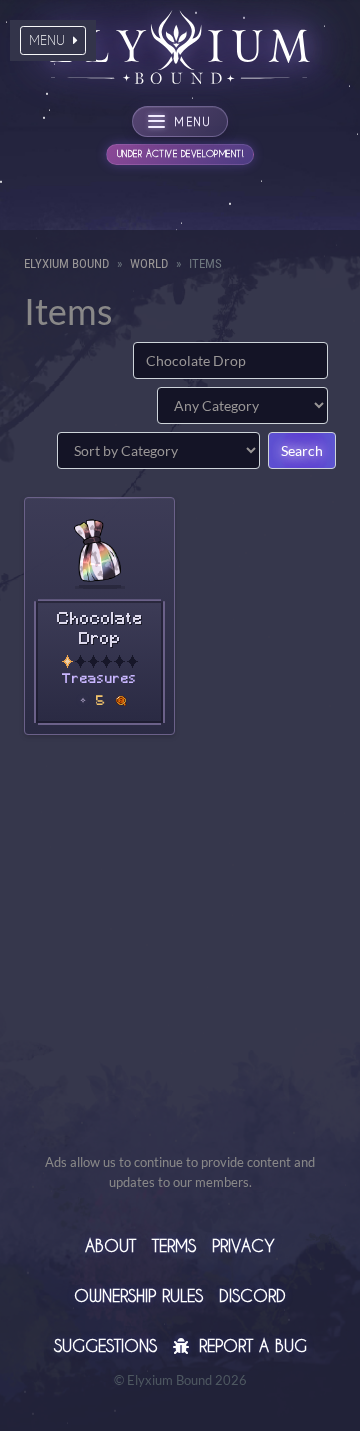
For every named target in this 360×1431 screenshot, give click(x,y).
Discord (252, 1295)
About (110, 1245)
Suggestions (105, 1345)
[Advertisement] (180, 972)
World (149, 263)
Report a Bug (250, 1345)
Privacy (243, 1245)
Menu (49, 40)
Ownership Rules (138, 1295)
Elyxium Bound (66, 263)
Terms (174, 1245)
